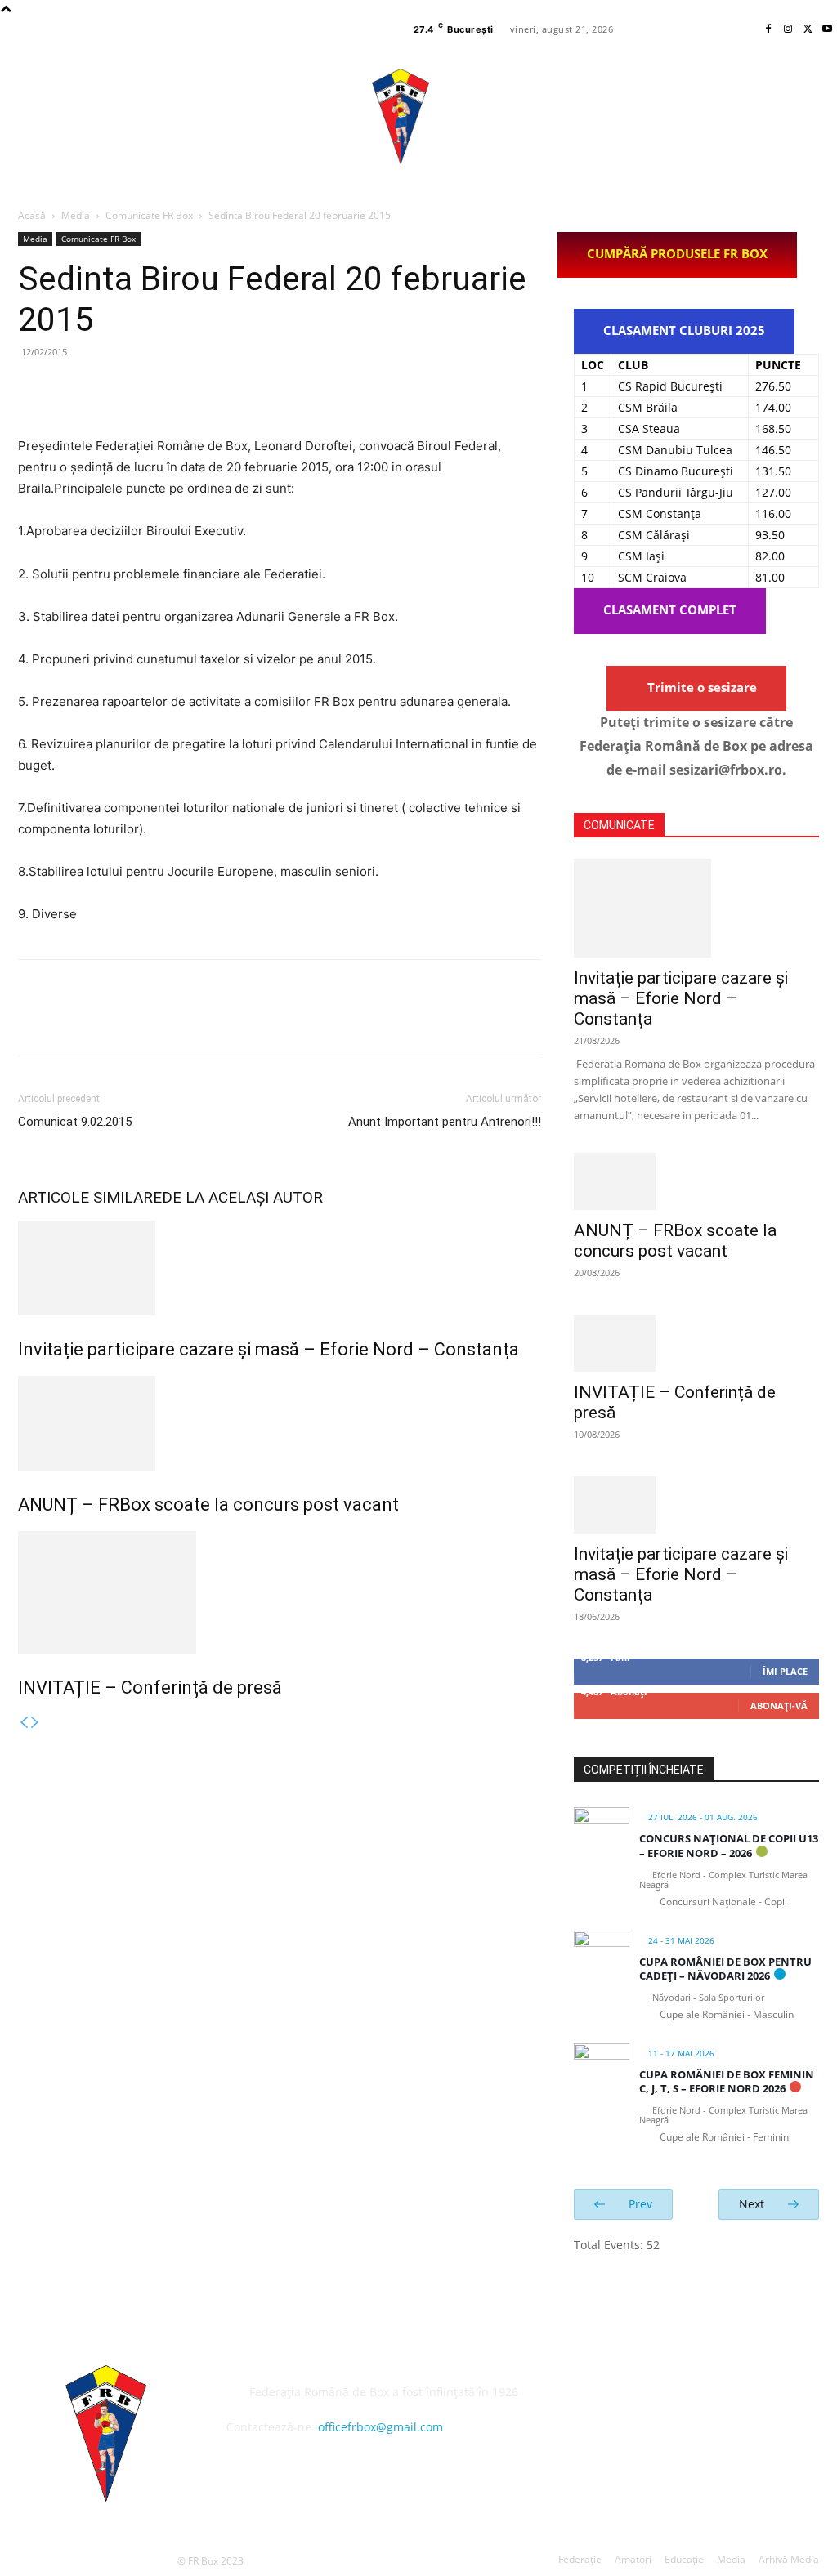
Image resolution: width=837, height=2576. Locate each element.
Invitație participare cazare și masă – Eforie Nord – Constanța (269, 1349)
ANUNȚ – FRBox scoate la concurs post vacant (208, 1505)
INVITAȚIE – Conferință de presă (150, 1688)
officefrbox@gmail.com (380, 2427)
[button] (830, 115)
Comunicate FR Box (149, 215)
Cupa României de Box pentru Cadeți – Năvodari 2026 (725, 1969)
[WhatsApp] (147, 389)
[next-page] (35, 1723)
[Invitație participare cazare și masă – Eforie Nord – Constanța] (280, 1268)
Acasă (32, 215)
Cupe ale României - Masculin (727, 2014)
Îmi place (785, 1671)
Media (76, 215)
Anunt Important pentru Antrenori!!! (445, 1122)
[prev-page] (24, 1723)
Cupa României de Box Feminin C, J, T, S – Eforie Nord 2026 (727, 2082)
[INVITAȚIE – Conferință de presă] (280, 1592)
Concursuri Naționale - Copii (723, 1902)
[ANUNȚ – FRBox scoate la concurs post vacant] (280, 1423)
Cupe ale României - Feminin (724, 2137)
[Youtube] (827, 29)
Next (753, 2204)
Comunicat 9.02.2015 (75, 1122)
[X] (808, 29)
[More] (186, 389)
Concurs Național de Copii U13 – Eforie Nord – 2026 (729, 1846)
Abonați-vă (779, 1705)
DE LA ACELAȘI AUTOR (242, 1197)
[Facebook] (768, 29)
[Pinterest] (110, 389)
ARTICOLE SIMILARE (90, 1197)
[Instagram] (788, 29)
